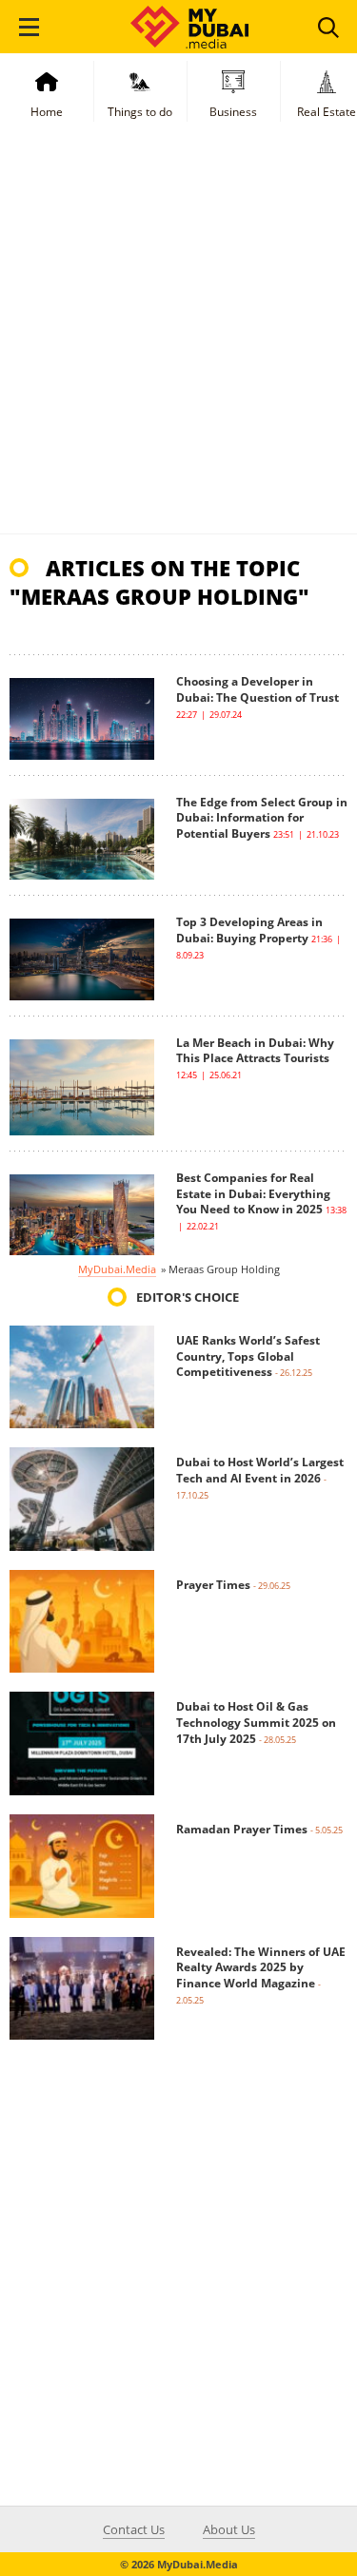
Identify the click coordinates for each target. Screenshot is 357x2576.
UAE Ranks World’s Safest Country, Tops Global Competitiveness (248, 1356)
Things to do (140, 112)
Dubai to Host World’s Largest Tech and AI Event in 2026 (260, 1470)
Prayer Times (213, 1585)
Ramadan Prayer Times (242, 1829)
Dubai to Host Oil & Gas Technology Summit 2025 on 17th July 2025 (256, 1723)
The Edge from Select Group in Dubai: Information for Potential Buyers (262, 818)
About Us (229, 2529)
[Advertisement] (178, 346)
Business (233, 112)
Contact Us (134, 2529)
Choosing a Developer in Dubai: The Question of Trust (258, 689)
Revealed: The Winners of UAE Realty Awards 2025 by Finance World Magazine (261, 1968)
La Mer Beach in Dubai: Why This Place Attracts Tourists (255, 1051)
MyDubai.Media (117, 1269)
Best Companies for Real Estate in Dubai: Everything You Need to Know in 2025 (253, 1194)
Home (47, 112)
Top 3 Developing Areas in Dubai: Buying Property (249, 930)
